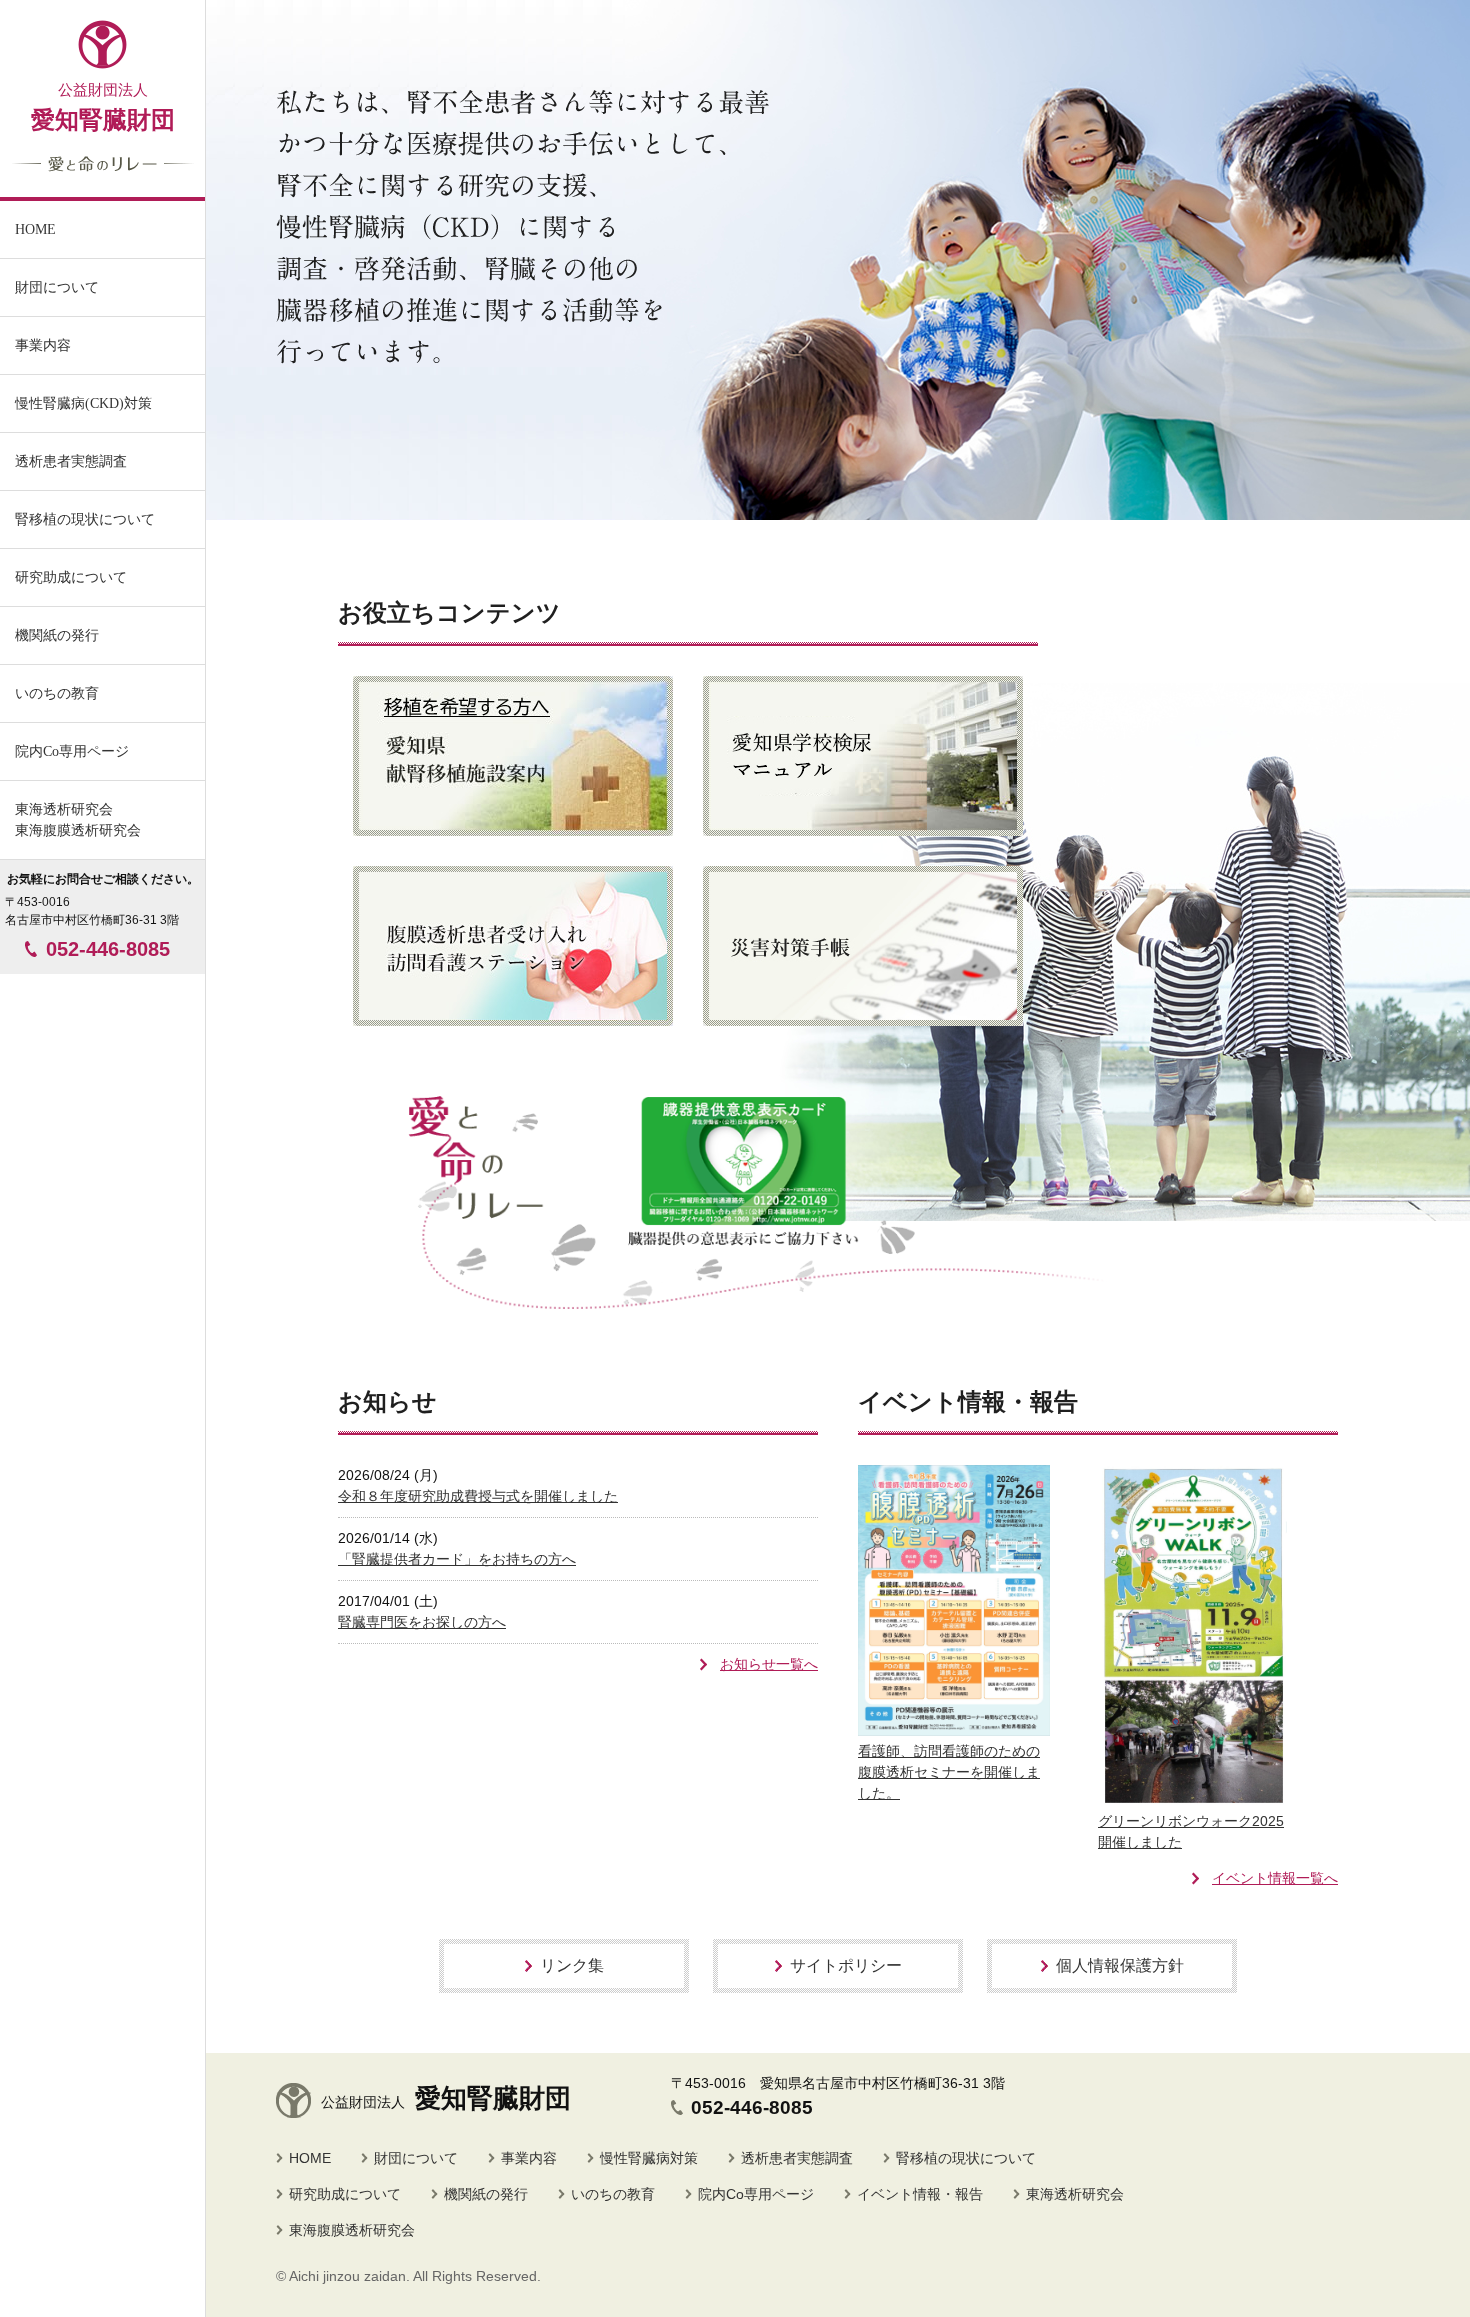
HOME (310, 2158)
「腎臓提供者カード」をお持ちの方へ (457, 1559)
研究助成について (345, 2194)
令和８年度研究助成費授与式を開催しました (478, 1496)
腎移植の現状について (966, 2158)
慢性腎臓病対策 (649, 2158)
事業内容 (43, 345)
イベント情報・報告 (920, 2194)
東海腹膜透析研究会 (352, 2230)
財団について (416, 2158)
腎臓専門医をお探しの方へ (422, 1622)
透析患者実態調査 (797, 2158)
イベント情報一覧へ (1275, 1878)
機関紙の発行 (57, 635)
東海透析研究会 (1075, 2194)
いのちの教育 (57, 693)
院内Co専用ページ (72, 751)
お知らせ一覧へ (769, 1664)
